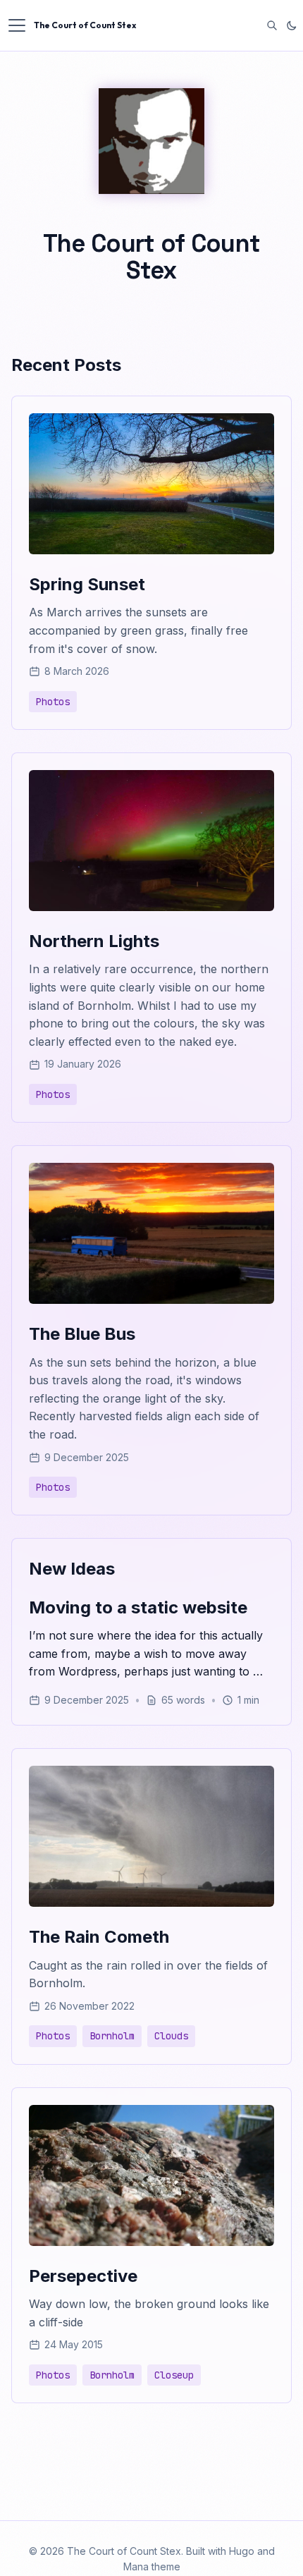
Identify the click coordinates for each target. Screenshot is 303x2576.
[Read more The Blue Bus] (151, 1300)
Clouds (171, 2036)
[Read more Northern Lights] (151, 907)
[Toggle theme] (292, 25)
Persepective (83, 2276)
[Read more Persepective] (151, 2242)
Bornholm (112, 2036)
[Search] (272, 25)
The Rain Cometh (99, 1937)
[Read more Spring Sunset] (151, 550)
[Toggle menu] (17, 25)
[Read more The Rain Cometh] (151, 1903)
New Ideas (72, 1569)
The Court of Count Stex (85, 25)
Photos (53, 702)
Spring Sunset (87, 584)
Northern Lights (94, 941)
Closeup (174, 2375)
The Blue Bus (82, 1334)
